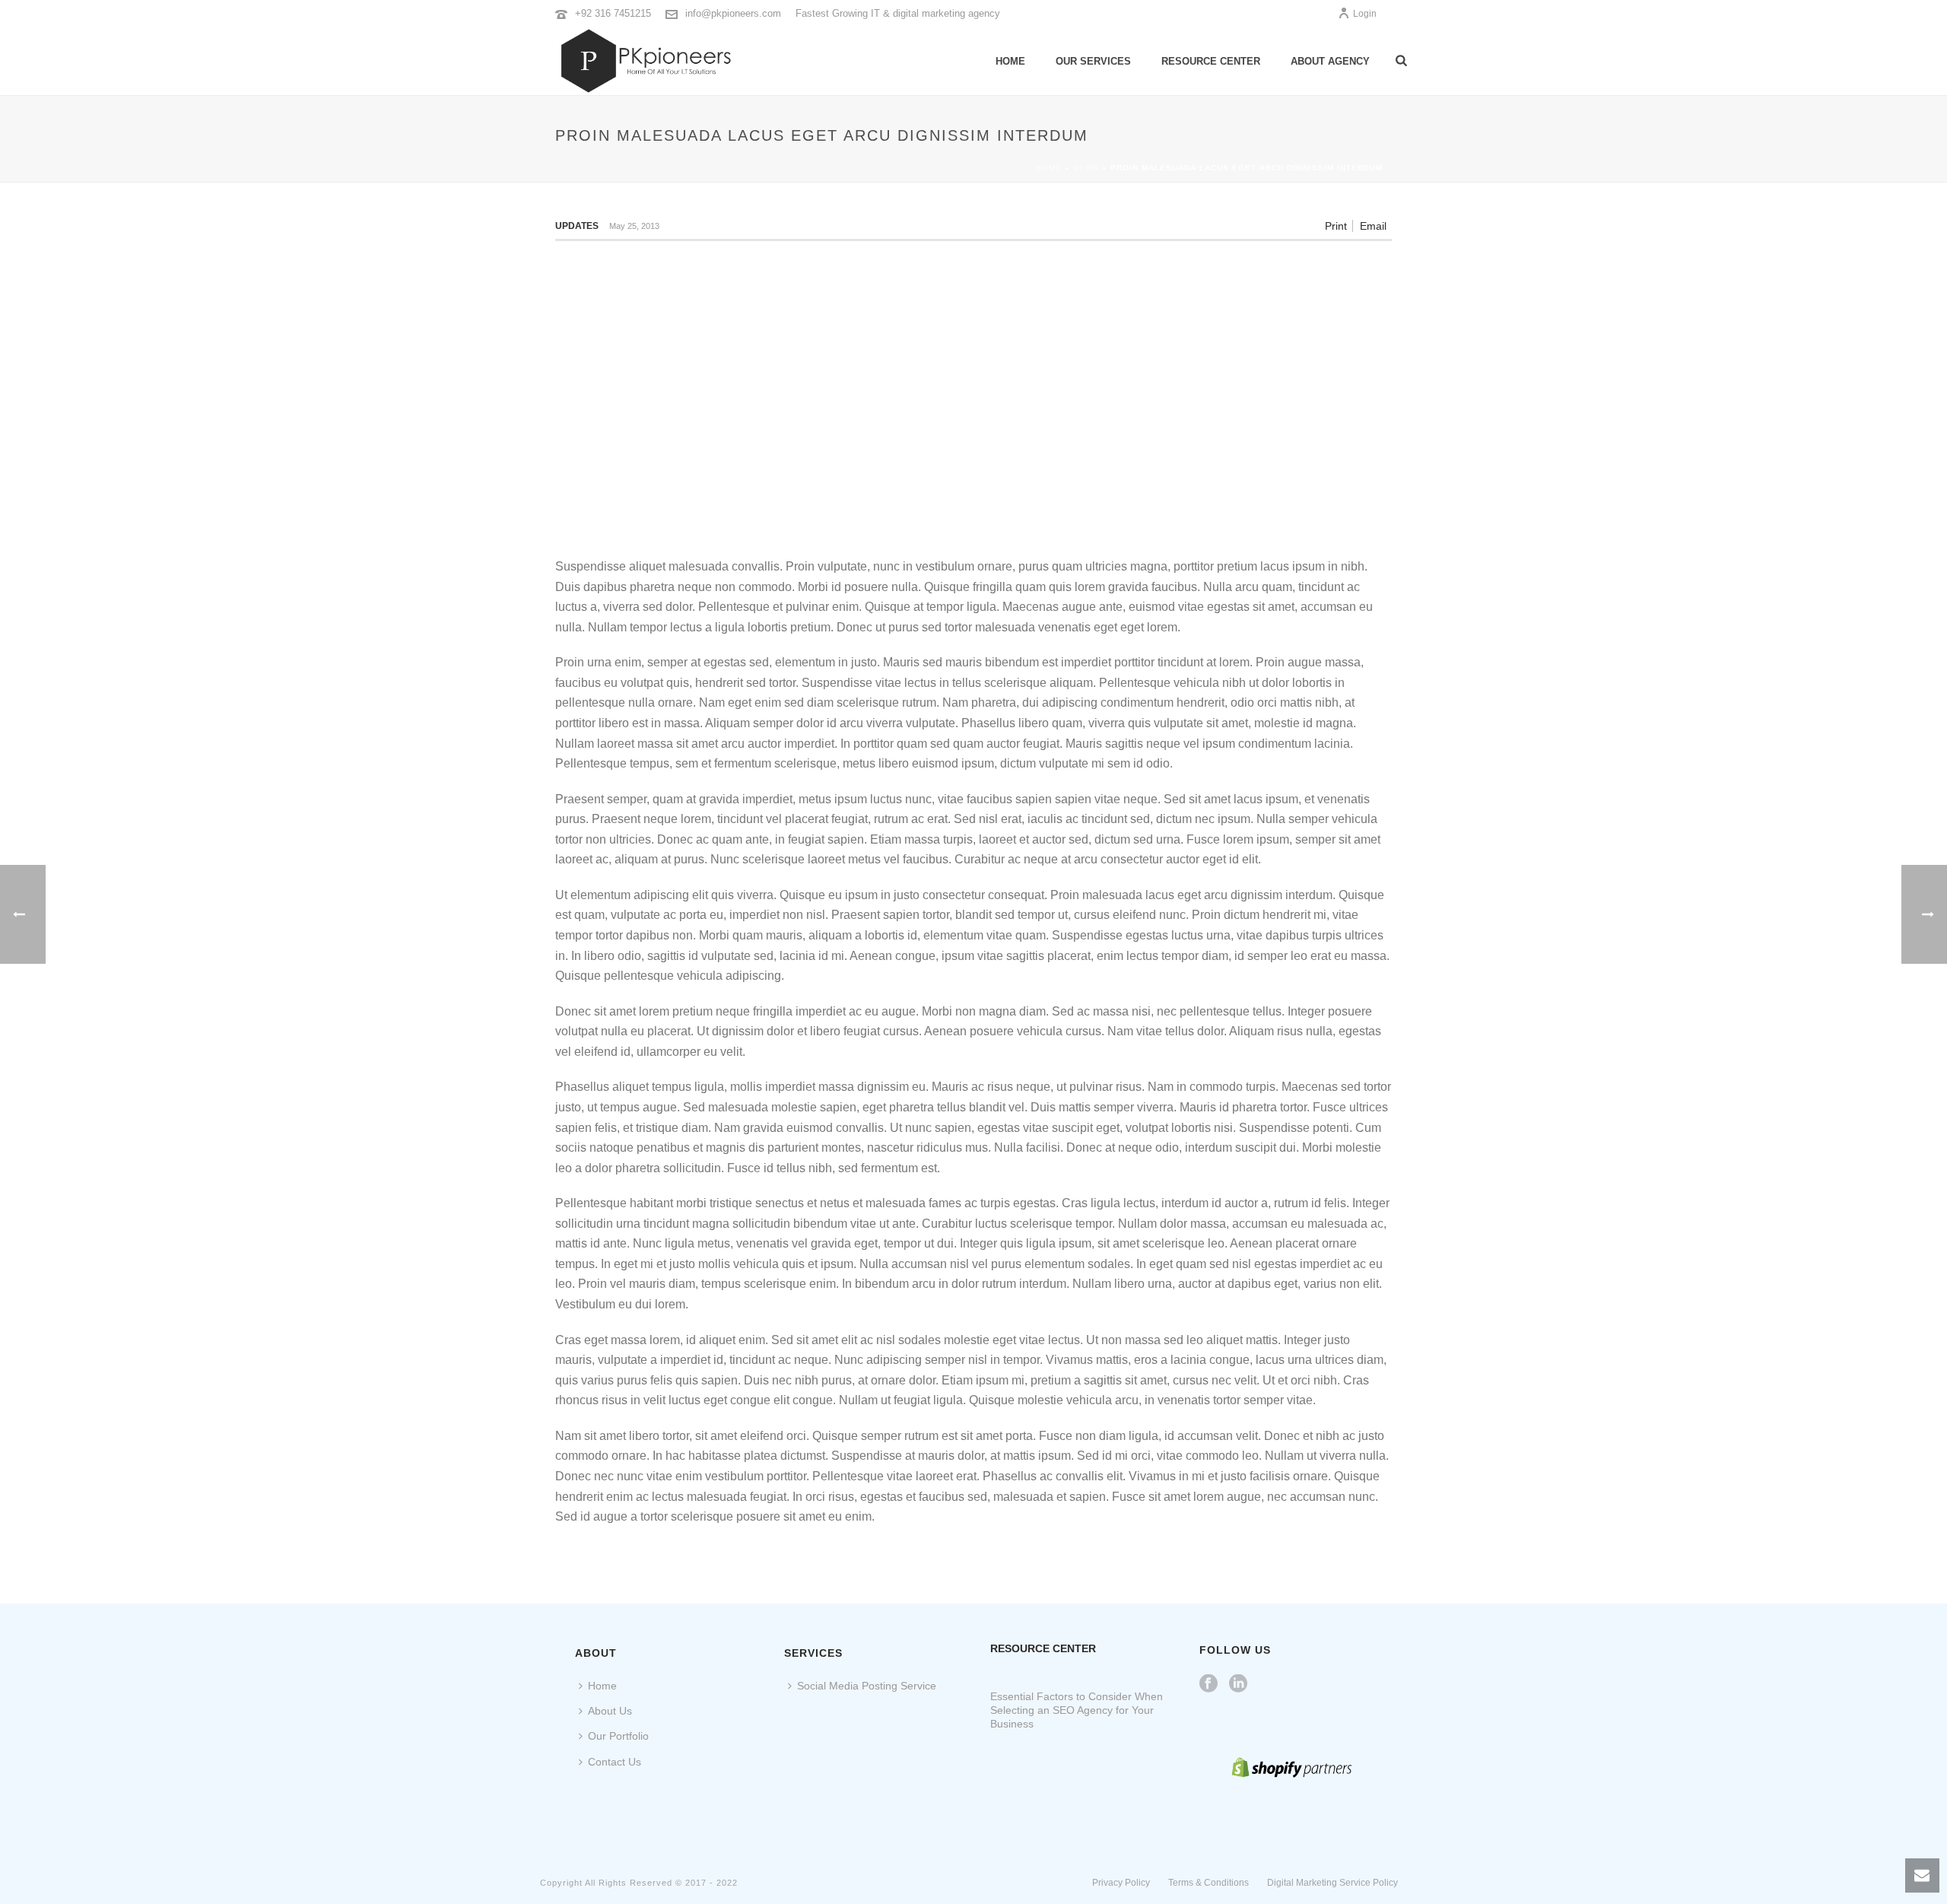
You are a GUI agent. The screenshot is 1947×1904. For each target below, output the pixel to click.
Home (1010, 61)
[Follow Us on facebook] (1209, 1684)
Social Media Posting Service (867, 1686)
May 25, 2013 (634, 226)
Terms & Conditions (1209, 1883)
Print (1336, 226)
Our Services (1093, 61)
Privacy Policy (1121, 1883)
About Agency (1330, 61)
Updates (577, 226)
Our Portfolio (618, 1736)
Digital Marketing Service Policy (1332, 1883)
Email (1373, 226)
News (1086, 168)
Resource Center (1211, 61)
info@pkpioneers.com (733, 13)
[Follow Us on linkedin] (1238, 1684)
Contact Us (615, 1762)
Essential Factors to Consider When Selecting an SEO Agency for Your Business (1077, 1710)
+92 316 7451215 (613, 13)
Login (1365, 14)
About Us (610, 1711)
